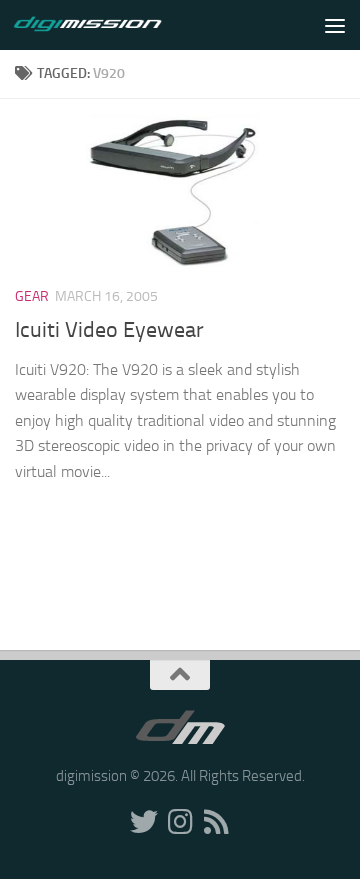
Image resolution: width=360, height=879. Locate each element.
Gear (32, 296)
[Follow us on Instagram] (180, 822)
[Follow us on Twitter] (144, 822)
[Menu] (335, 25)
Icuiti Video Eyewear (109, 330)
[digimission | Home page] (112, 25)
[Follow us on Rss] (216, 822)
